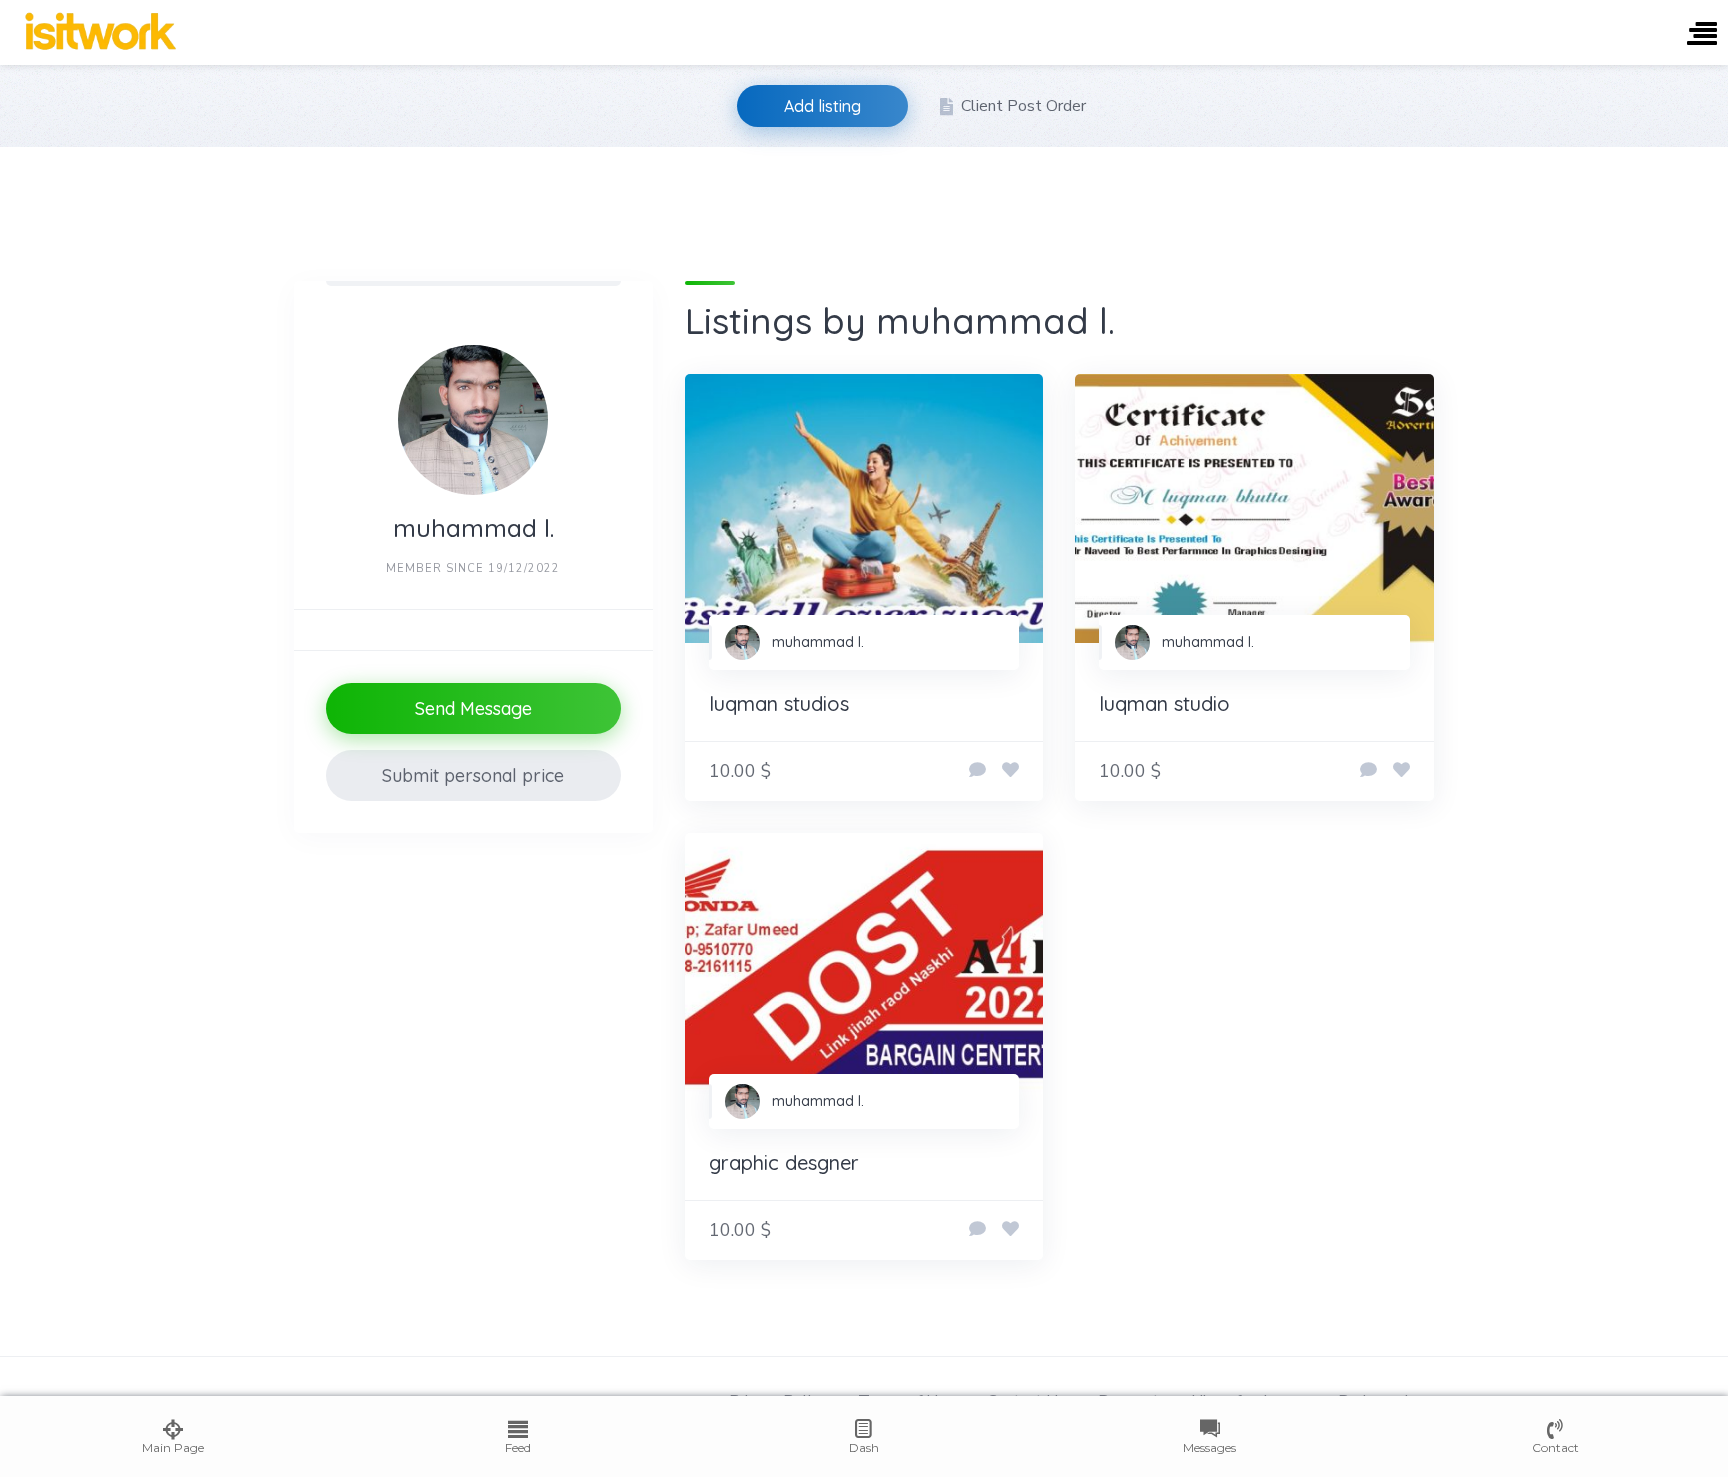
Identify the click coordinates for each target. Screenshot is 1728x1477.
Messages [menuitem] (1209, 1447)
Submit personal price (473, 775)
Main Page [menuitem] (173, 1447)
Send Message (473, 708)
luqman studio (1164, 703)
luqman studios (779, 703)
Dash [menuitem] (864, 1447)
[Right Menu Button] (1702, 35)
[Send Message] (977, 771)
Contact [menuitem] (1555, 1447)
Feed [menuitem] (518, 1447)
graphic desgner (784, 1162)
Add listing (822, 106)
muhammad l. (818, 642)
